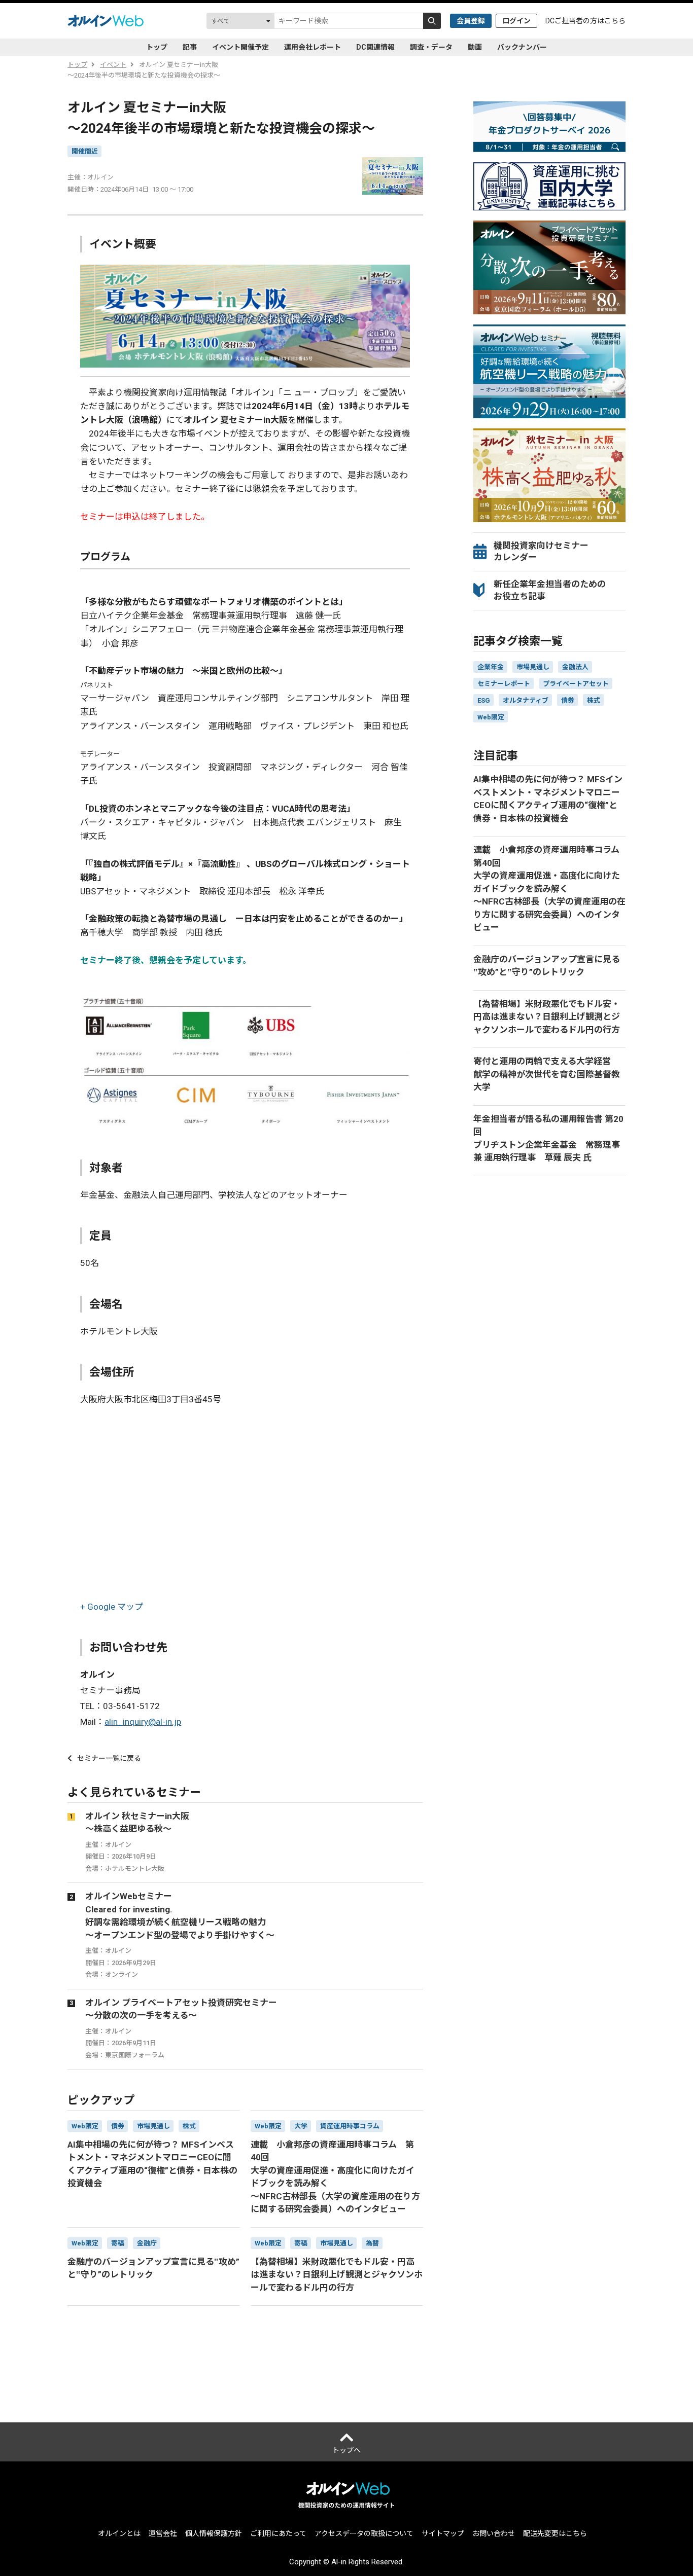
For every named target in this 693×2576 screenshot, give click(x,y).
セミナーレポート (504, 684)
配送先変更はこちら (555, 2533)
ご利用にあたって (278, 2533)
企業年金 (491, 667)
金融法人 (575, 667)
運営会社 (163, 2533)
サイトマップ (443, 2533)
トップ (157, 47)
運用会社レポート (313, 47)
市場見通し (533, 667)
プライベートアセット (576, 684)
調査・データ (431, 47)
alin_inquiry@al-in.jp (143, 1722)
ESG (484, 700)
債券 (568, 700)
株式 (594, 700)
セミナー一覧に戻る (109, 1758)
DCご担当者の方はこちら (585, 21)
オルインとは (119, 2533)
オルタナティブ (526, 700)
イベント (113, 65)
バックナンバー (522, 47)
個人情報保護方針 (214, 2533)
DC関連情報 (375, 47)
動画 (475, 47)
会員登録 (471, 21)
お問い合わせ (494, 2533)
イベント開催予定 (240, 47)
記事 (190, 47)
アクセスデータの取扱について (364, 2533)
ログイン (516, 21)
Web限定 (491, 717)
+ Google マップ (112, 1607)
